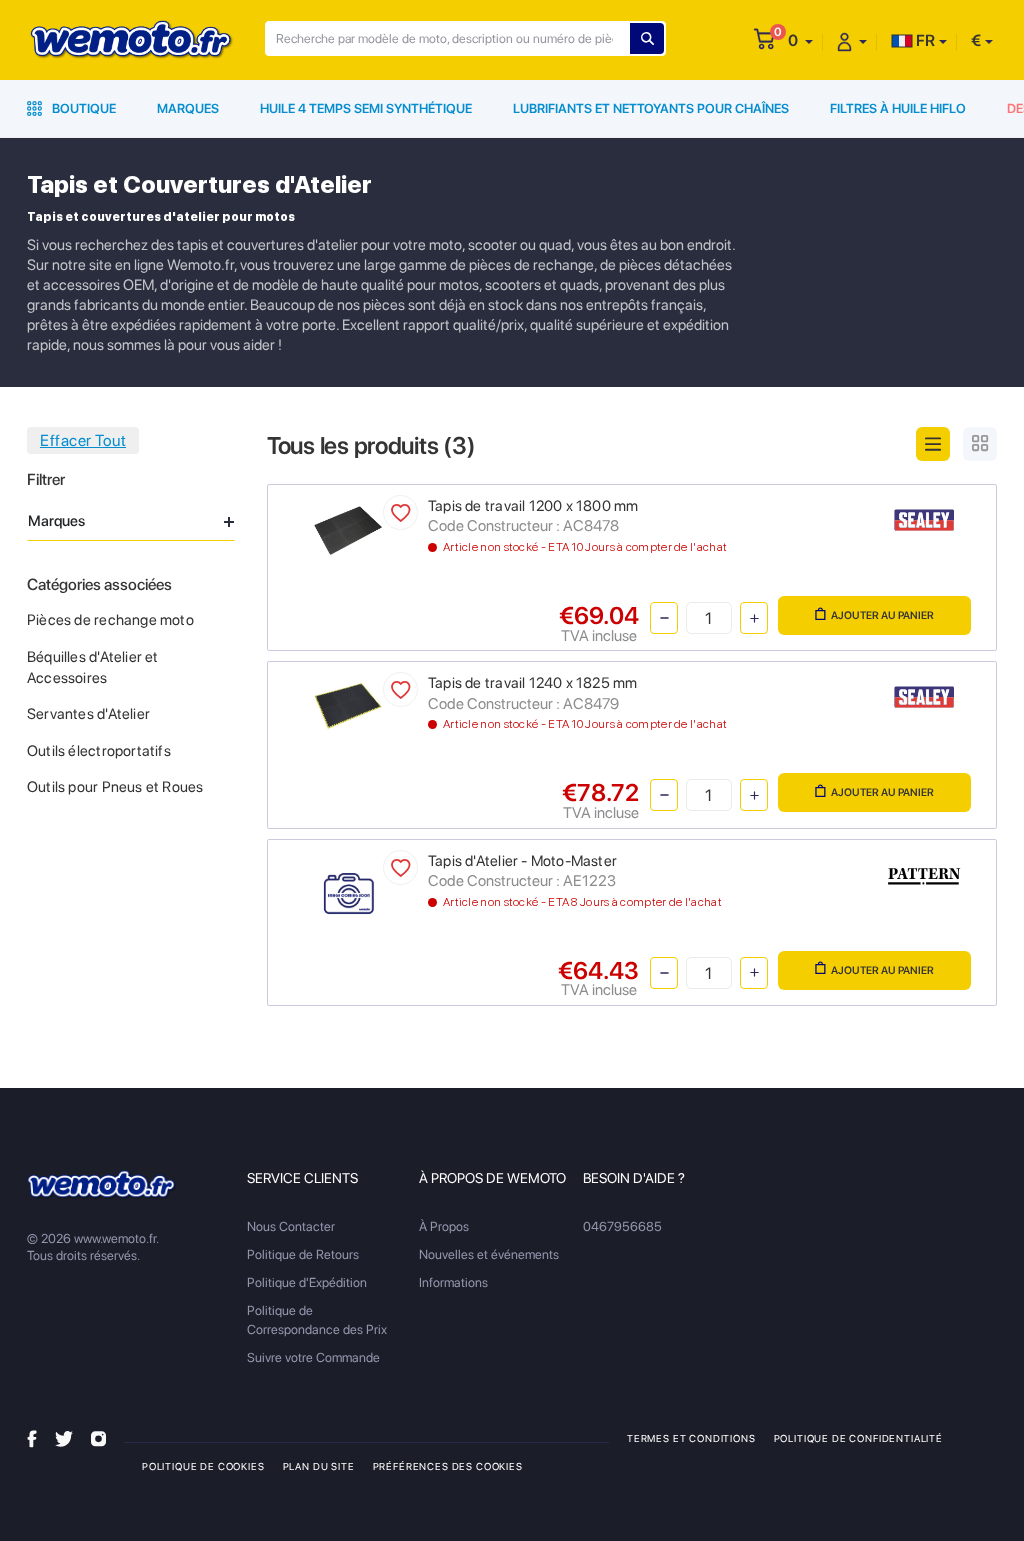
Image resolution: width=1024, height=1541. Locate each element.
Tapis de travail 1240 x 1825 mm (533, 683)
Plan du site (319, 1466)
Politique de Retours (303, 1254)
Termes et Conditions (691, 1438)
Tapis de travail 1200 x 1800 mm (533, 506)
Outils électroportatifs (99, 751)
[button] (800, 40)
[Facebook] (32, 1437)
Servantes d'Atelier (88, 714)
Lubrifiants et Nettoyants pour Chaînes (651, 108)
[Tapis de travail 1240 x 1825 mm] (348, 704)
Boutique (82, 108)
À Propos (444, 1226)
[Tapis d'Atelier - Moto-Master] (348, 893)
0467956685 (622, 1226)
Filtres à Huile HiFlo (898, 108)
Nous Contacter (291, 1226)
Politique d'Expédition (307, 1282)
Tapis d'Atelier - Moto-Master (522, 861)
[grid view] (980, 444)
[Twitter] (64, 1437)
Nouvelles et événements (489, 1254)
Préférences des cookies (448, 1466)
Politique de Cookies (203, 1466)
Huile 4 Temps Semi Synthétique (366, 108)
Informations (453, 1282)
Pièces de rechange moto (110, 620)
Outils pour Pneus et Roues (115, 787)
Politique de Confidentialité (858, 1438)
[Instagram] (98, 1437)
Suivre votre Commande (313, 1357)
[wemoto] (102, 1185)
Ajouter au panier (882, 615)
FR (924, 40)
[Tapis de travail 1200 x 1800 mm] (348, 528)
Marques (188, 108)
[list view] (933, 444)
